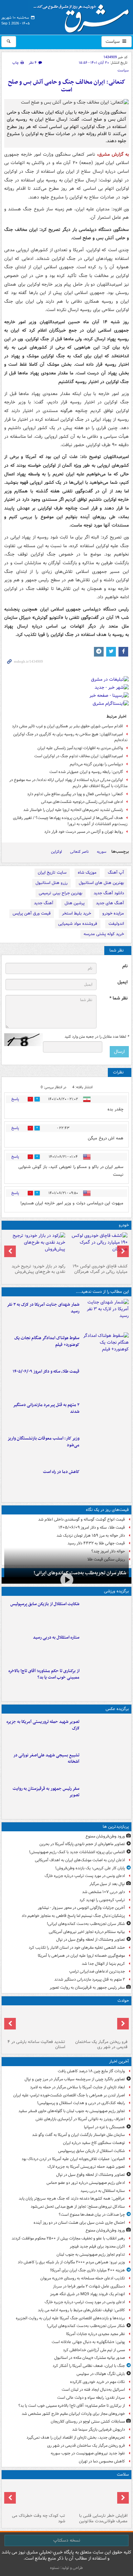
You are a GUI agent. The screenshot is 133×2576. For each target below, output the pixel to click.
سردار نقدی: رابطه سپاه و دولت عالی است (91, 2398)
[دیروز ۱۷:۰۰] (105, 1765)
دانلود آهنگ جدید (109, 893)
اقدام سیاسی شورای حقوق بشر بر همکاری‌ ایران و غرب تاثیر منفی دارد (67, 726)
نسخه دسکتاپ (67, 2540)
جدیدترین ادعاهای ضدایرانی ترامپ (97, 1971)
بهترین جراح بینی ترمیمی (61, 893)
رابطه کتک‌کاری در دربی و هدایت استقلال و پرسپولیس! (81, 2103)
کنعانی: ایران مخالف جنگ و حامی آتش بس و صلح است (67, 86)
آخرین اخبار (119, 2061)
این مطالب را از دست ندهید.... (102, 1292)
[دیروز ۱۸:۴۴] (105, 1314)
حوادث (123, 2001)
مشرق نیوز (83, 16)
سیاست (113, 41)
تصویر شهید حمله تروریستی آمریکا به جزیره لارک (43, 1725)
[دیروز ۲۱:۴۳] (105, 1647)
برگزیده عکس (117, 1709)
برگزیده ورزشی (116, 1591)
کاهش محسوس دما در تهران (102, 2461)
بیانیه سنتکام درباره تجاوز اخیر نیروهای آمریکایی (87, 1932)
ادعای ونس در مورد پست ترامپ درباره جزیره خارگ (85, 1876)
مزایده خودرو (113, 913)
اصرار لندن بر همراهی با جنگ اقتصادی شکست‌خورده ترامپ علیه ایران (69, 2095)
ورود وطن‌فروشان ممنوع (105, 1836)
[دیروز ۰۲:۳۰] (35, 2496)
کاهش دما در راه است (61, 1472)
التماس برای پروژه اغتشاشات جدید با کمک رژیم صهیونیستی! (77, 1852)
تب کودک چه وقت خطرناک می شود (39, 2518)
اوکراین (56, 852)
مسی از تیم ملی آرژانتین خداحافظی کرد (94, 2350)
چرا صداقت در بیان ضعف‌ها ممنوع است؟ (92, 2215)
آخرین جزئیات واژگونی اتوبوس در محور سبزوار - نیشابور (81, 1908)
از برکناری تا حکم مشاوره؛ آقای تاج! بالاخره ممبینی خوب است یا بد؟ (44, 1674)
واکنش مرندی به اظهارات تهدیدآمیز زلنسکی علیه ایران (80, 748)
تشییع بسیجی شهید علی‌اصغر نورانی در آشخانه (46, 1759)
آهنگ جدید (44, 903)
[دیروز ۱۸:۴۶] (105, 1348)
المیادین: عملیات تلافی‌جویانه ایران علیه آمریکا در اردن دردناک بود (73, 2159)
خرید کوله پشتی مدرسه (104, 934)
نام (125, 966)
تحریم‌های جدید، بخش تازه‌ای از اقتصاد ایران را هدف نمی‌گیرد (76, 2438)
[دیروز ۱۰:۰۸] (105, 1482)
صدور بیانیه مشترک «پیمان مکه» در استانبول (90, 2358)
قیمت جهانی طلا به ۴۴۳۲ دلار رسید (96, 1543)
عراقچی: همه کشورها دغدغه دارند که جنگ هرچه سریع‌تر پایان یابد (72, 2199)
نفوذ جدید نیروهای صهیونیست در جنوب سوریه (88, 2453)
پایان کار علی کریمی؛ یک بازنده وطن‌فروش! (90, 1868)
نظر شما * (118, 998)
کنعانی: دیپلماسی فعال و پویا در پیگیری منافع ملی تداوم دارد (75, 794)
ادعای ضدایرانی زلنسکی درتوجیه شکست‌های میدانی (82, 802)
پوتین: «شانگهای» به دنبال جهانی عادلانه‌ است (88, 2342)
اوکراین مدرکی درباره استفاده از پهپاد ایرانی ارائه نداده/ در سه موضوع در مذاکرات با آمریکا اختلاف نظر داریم (68, 783)
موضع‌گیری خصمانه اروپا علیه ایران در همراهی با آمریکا (81, 1956)
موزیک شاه (87, 873)
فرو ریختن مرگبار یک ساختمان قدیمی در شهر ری (101, 2045)
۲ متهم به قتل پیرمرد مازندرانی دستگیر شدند (46, 1408)
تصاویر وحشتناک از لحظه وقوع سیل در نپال (91, 1940)
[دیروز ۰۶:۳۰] (98, 2496)
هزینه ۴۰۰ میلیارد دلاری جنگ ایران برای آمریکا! (87, 2270)
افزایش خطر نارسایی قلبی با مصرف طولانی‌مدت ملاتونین (103, 2518)
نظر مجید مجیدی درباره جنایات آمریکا (96, 2334)
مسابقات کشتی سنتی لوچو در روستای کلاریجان (88, 2421)
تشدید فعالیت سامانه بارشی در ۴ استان (36, 2045)
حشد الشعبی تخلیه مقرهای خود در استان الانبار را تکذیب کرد (77, 1948)
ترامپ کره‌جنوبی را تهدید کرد (102, 1900)
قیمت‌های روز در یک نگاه (107, 1510)
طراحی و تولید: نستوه (66, 2568)
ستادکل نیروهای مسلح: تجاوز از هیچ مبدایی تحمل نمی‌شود (78, 2207)
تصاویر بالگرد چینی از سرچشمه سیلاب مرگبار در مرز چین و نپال (75, 2079)
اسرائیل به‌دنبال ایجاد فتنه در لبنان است (93, 2390)
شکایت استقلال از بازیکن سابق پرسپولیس (45, 1604)
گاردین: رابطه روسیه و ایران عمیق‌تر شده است (86, 772)
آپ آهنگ (116, 873)
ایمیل (123, 982)
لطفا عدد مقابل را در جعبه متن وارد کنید (97, 1037)
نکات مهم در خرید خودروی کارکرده (97, 2382)
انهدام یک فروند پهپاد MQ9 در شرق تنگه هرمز (87, 2294)
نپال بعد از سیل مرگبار (107, 1884)
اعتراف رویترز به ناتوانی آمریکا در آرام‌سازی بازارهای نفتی (80, 2119)
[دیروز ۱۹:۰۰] (98, 2022)
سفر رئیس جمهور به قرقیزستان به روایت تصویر (46, 1792)
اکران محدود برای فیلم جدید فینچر (97, 2246)
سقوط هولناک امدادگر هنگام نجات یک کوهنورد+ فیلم (47, 1341)
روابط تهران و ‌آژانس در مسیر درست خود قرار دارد (84, 832)
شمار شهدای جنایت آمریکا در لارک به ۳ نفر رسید (43, 1308)
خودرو (124, 1225)
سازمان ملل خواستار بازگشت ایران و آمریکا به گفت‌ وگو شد (78, 2135)
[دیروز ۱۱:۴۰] (105, 1448)
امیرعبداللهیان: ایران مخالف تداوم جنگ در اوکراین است (79, 756)
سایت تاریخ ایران (52, 873)
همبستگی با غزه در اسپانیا (104, 2127)
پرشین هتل (75, 903)
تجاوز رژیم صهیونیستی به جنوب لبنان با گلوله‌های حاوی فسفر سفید (72, 2111)
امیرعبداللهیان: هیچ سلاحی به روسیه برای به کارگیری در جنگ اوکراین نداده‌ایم (70, 737)
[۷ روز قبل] (35, 1247)
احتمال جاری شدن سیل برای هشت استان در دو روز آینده (79, 2223)
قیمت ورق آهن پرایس (32, 913)
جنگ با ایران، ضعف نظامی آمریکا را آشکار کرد (89, 2366)
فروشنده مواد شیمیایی (78, 924)
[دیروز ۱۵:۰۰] (105, 1799)
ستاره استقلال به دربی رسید (56, 1638)
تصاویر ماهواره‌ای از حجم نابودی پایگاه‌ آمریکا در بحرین (82, 1844)
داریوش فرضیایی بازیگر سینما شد (98, 2429)
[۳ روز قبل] (98, 1247)
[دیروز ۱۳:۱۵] (105, 1415)
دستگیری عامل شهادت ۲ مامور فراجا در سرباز (89, 2286)
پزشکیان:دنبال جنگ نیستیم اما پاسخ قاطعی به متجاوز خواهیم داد (73, 1916)
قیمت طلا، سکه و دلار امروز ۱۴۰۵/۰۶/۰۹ (46, 1371)
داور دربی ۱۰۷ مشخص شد (103, 1892)
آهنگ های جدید (110, 903)
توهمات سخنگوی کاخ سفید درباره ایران (94, 2143)
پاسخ (15, 1099)
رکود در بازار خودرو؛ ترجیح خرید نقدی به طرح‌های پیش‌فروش (38, 1269)
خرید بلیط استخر (77, 913)
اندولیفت (116, 924)
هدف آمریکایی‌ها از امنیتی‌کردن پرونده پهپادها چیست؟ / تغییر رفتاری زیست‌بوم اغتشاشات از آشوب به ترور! (70, 821)
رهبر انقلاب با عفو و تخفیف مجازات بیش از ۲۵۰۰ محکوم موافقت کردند (68, 2238)
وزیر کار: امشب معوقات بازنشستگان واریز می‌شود (43, 1442)
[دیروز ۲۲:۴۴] (105, 1614)
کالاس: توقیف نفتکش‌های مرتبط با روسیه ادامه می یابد (81, 2310)
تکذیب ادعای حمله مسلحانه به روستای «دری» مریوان (83, 2278)
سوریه (102, 852)
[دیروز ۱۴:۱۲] (105, 1381)
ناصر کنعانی (79, 852)
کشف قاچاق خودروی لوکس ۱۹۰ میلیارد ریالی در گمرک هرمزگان (100, 1269)
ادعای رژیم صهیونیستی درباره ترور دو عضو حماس (86, 2183)
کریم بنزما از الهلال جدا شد (103, 1964)
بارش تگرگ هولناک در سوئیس (101, 2374)
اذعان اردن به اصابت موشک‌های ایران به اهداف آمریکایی (80, 1860)
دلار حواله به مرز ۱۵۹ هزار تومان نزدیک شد (91, 1536)
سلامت (123, 2475)
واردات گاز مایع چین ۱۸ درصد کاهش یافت (91, 2071)
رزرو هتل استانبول (51, 883)
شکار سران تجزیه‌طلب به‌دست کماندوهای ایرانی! (80, 1573)
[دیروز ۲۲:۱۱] (105, 1732)
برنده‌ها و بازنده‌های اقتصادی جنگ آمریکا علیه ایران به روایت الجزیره (70, 2318)
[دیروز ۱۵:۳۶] (35, 2022)
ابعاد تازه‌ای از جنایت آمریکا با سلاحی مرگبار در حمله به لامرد (77, 2087)
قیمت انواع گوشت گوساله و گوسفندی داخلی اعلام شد (82, 1519)
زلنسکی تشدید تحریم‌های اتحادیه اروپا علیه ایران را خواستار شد (73, 810)
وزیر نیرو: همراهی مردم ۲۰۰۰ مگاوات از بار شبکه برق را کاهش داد (71, 2262)
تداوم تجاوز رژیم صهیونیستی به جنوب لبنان (91, 2254)
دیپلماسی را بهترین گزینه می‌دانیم (96, 764)
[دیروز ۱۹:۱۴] (105, 1681)
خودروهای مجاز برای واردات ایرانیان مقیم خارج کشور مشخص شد (73, 2414)
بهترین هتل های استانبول (101, 883)
